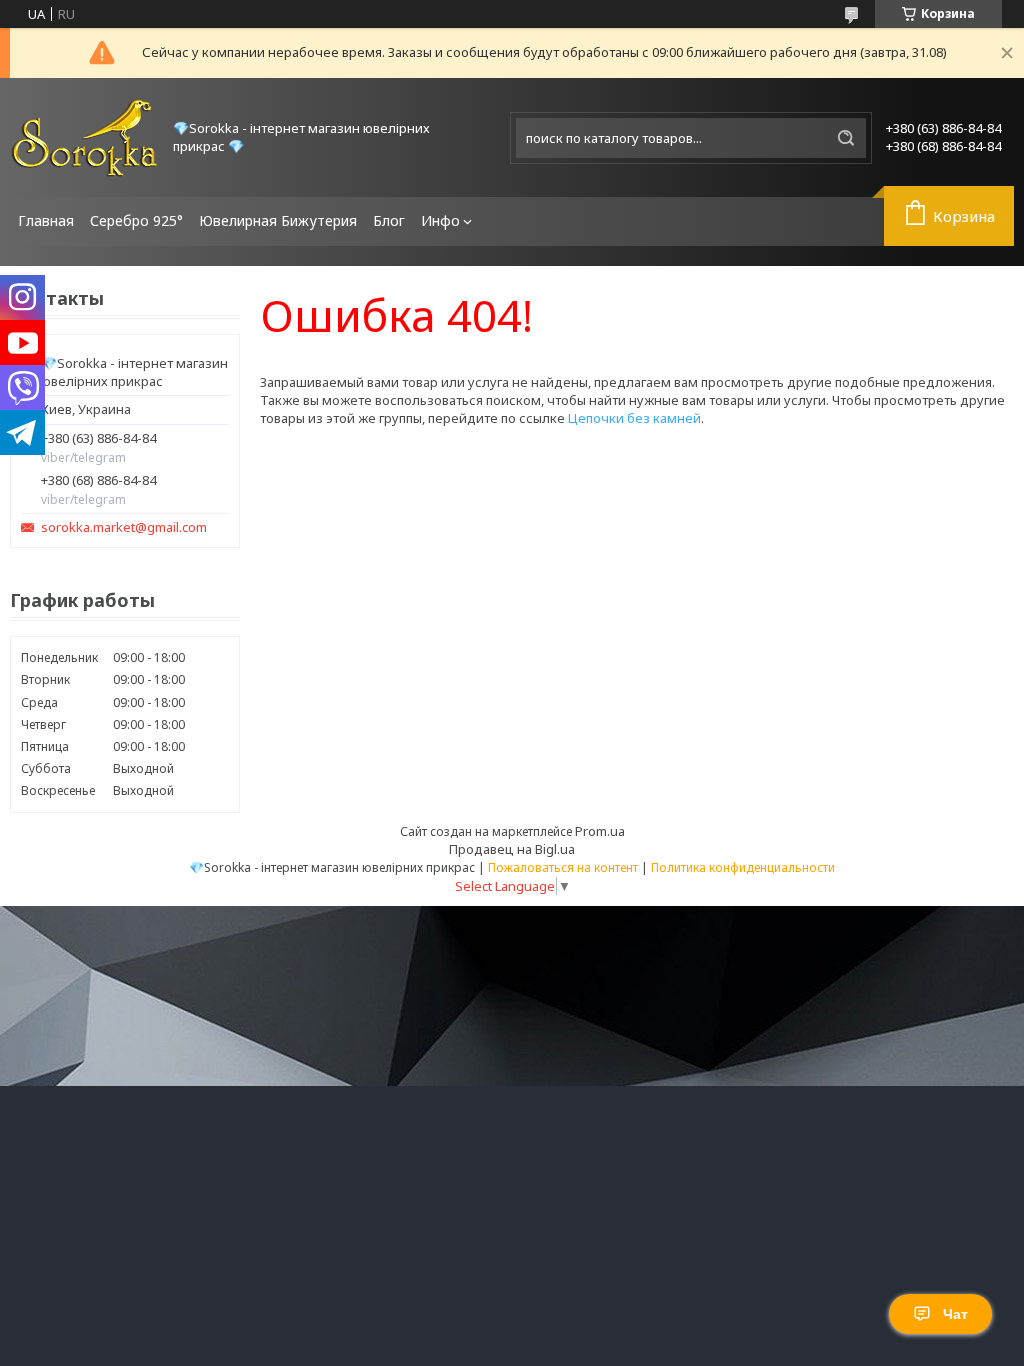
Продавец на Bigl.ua (512, 849)
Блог (389, 220)
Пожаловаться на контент (563, 867)
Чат (955, 1314)
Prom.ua (600, 831)
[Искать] (846, 138)
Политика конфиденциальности (743, 867)
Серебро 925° (136, 220)
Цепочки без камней (634, 418)
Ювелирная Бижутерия (278, 220)
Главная (46, 220)
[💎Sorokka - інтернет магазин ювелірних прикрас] (85, 137)
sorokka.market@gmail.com (124, 527)
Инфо (440, 220)
